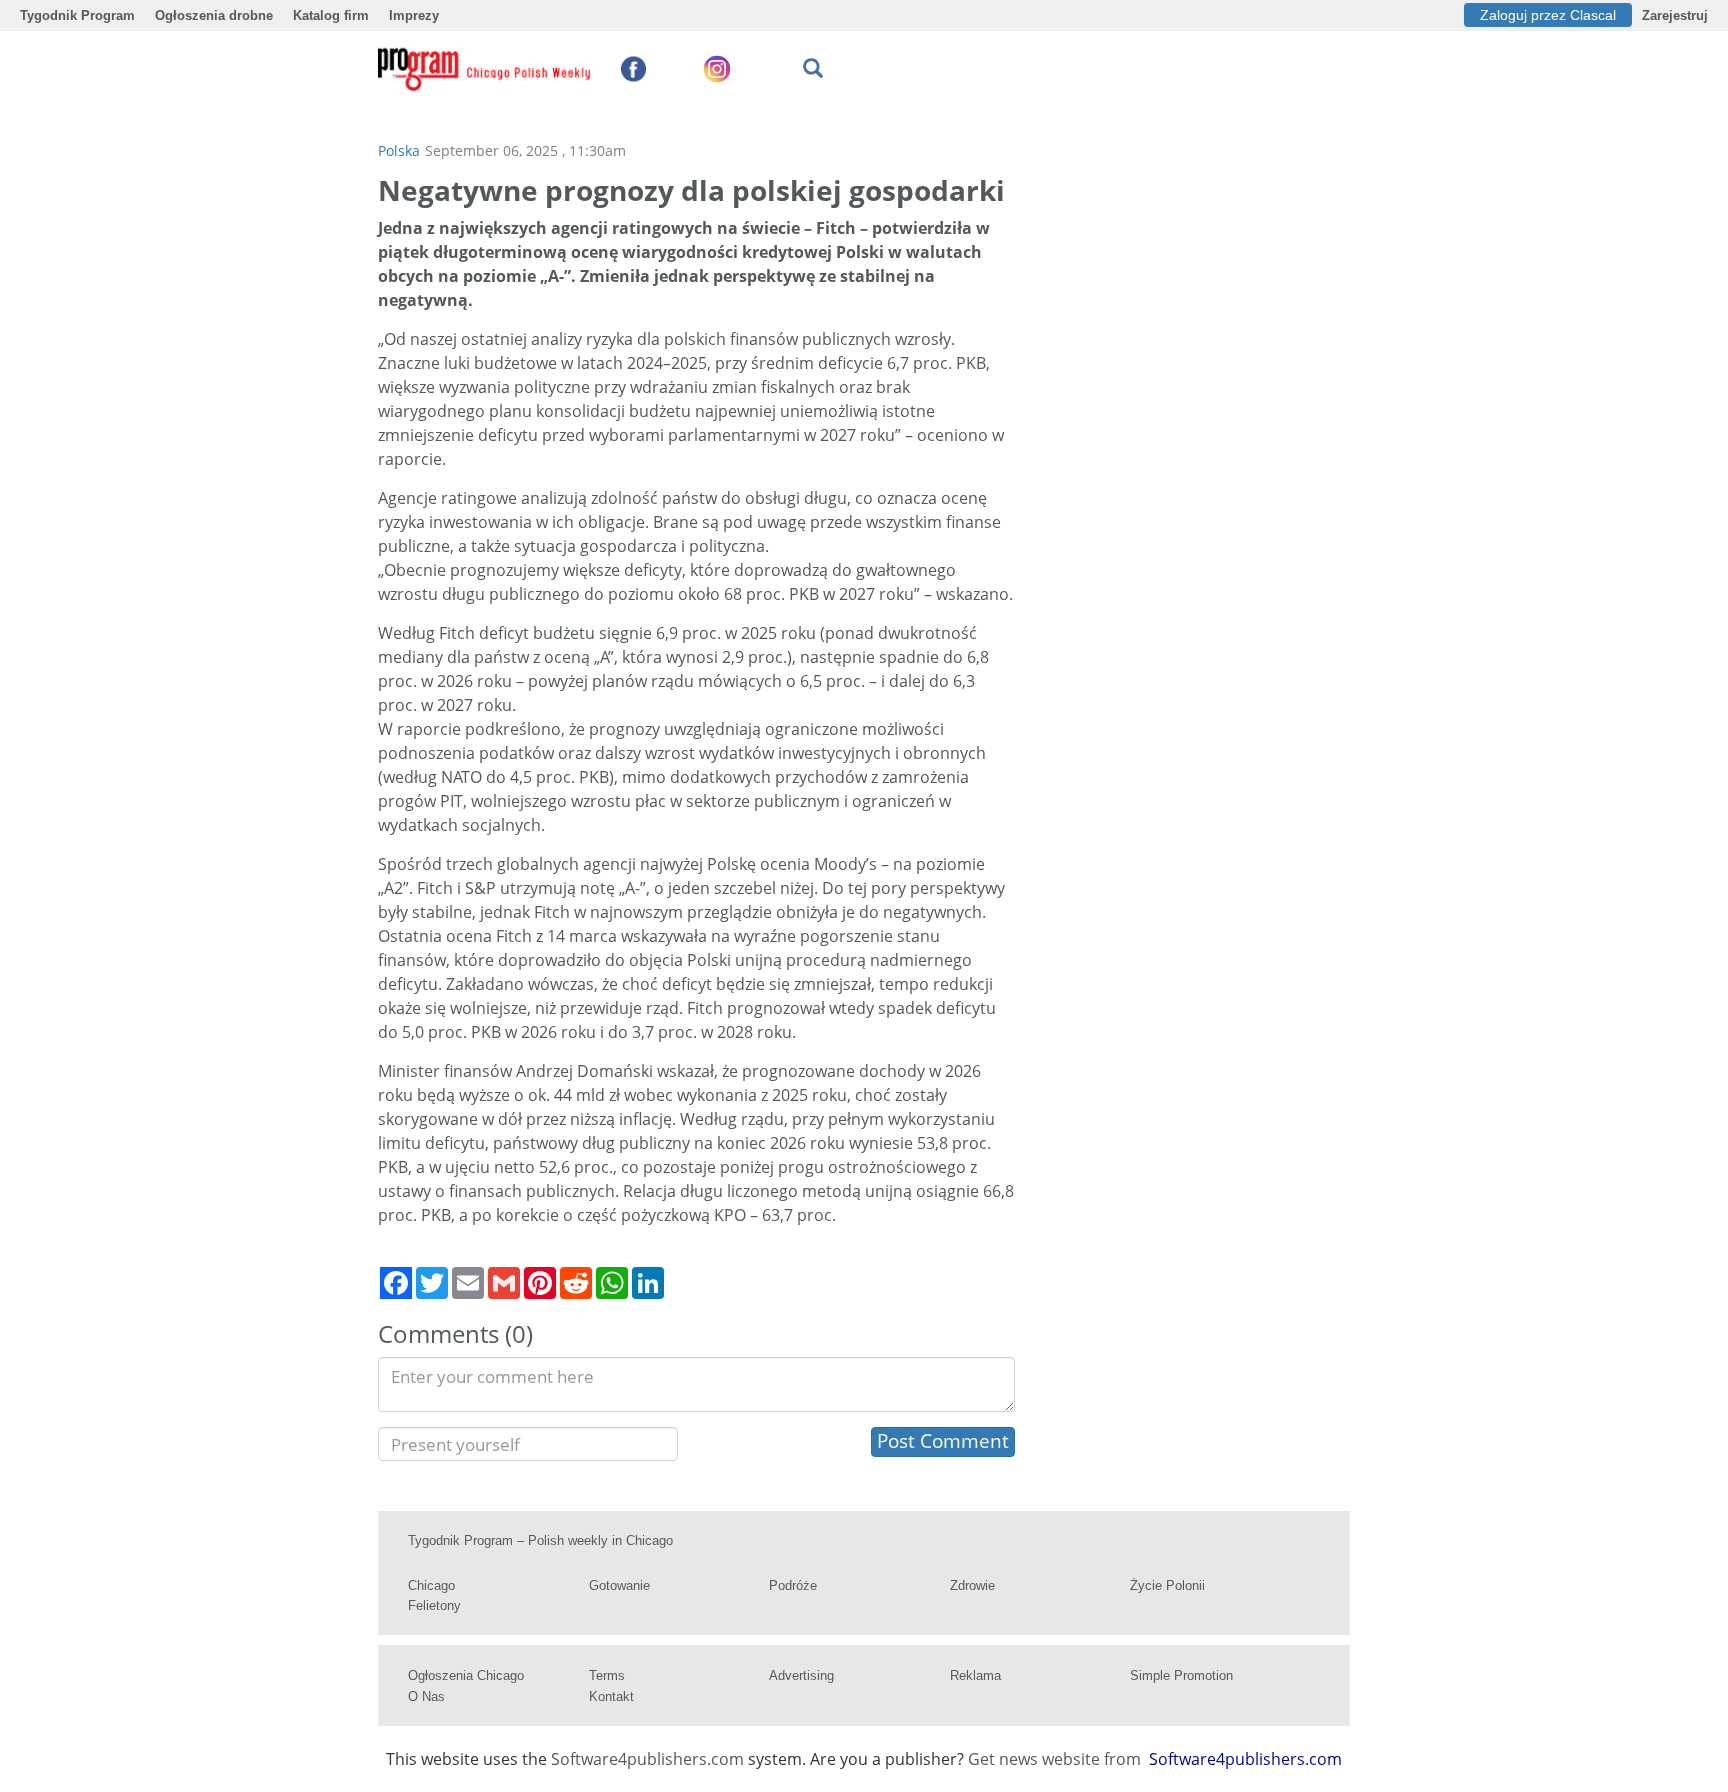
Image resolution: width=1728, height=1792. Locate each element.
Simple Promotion (1181, 1675)
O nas (426, 1696)
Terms (607, 1675)
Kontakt (611, 1696)
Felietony (434, 1605)
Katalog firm (331, 15)
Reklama (975, 1675)
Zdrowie (972, 1585)
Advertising (801, 1675)
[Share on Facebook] (396, 1283)
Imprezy (414, 15)
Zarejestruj (1675, 15)
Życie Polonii (1167, 1585)
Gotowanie (619, 1585)
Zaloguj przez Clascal (1548, 15)
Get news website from (1056, 1759)
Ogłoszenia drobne (214, 15)
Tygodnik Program (77, 15)
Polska (399, 150)
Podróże (793, 1585)
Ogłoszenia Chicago (466, 1675)
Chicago (431, 1585)
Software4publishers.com (647, 1759)
